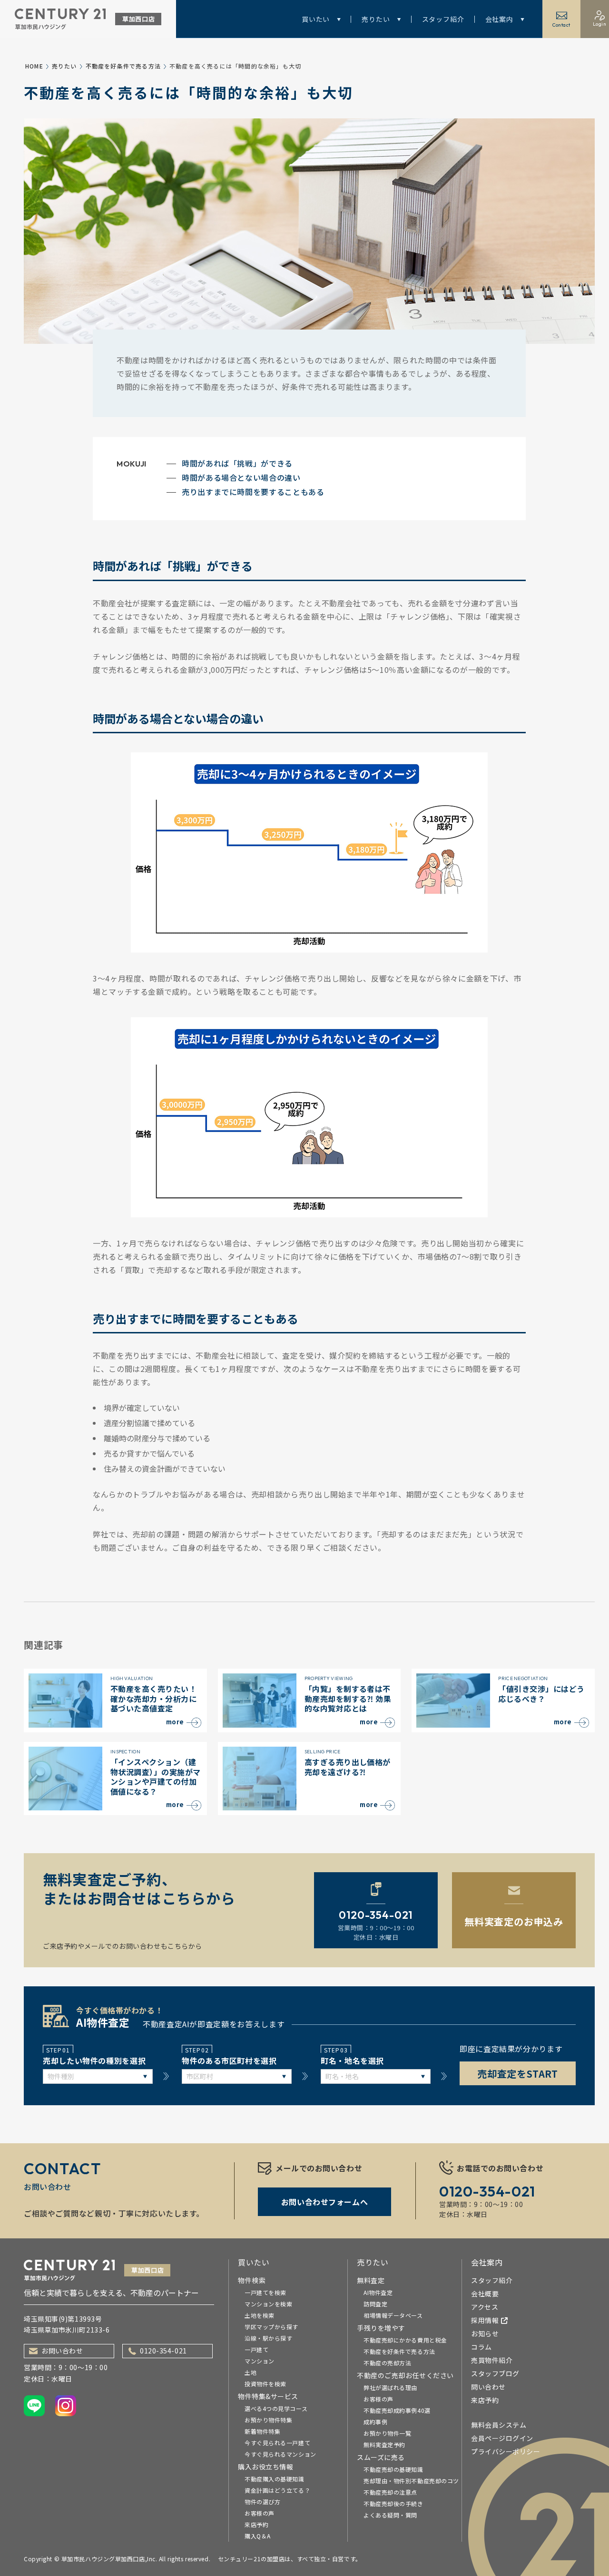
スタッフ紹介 (443, 19)
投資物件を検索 (265, 2384)
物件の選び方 (262, 2502)
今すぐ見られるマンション (280, 2454)
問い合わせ (488, 2387)
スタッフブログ (495, 2373)
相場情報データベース (393, 2315)
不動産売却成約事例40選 (397, 2410)
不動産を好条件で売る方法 (123, 66)
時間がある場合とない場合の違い (241, 477)
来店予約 (256, 2524)
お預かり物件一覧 (387, 2433)
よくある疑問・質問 (390, 2515)
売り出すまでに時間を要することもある (253, 492)
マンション (260, 2361)
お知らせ (485, 2333)
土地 (250, 2372)
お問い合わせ (62, 2351)
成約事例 (375, 2422)
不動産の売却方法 (387, 2363)
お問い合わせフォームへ (324, 2202)
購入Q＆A (258, 2536)
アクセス (485, 2307)
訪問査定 (375, 2304)
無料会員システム (499, 2425)
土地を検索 (260, 2315)
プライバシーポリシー (506, 2451)
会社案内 (499, 19)
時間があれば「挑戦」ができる (237, 463)
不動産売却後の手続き (393, 2503)
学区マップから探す (271, 2327)
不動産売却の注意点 (390, 2492)
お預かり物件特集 (268, 2420)
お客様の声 (260, 2513)
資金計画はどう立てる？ (277, 2490)
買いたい (316, 19)
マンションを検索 (268, 2304)
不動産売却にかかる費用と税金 (405, 2340)
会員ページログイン (502, 2438)
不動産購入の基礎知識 (275, 2479)
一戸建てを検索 (265, 2292)
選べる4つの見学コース (276, 2408)
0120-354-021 (163, 2351)
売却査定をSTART (518, 2074)
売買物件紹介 (492, 2360)
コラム (481, 2347)
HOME (34, 66)
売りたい (376, 19)
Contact (561, 25)
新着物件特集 (262, 2431)
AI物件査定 (378, 2292)
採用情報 (485, 2320)
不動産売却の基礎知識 (393, 2469)
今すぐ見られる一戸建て (277, 2443)
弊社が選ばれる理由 (390, 2387)
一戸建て (256, 2349)
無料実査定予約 (384, 2445)
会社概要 (485, 2294)
